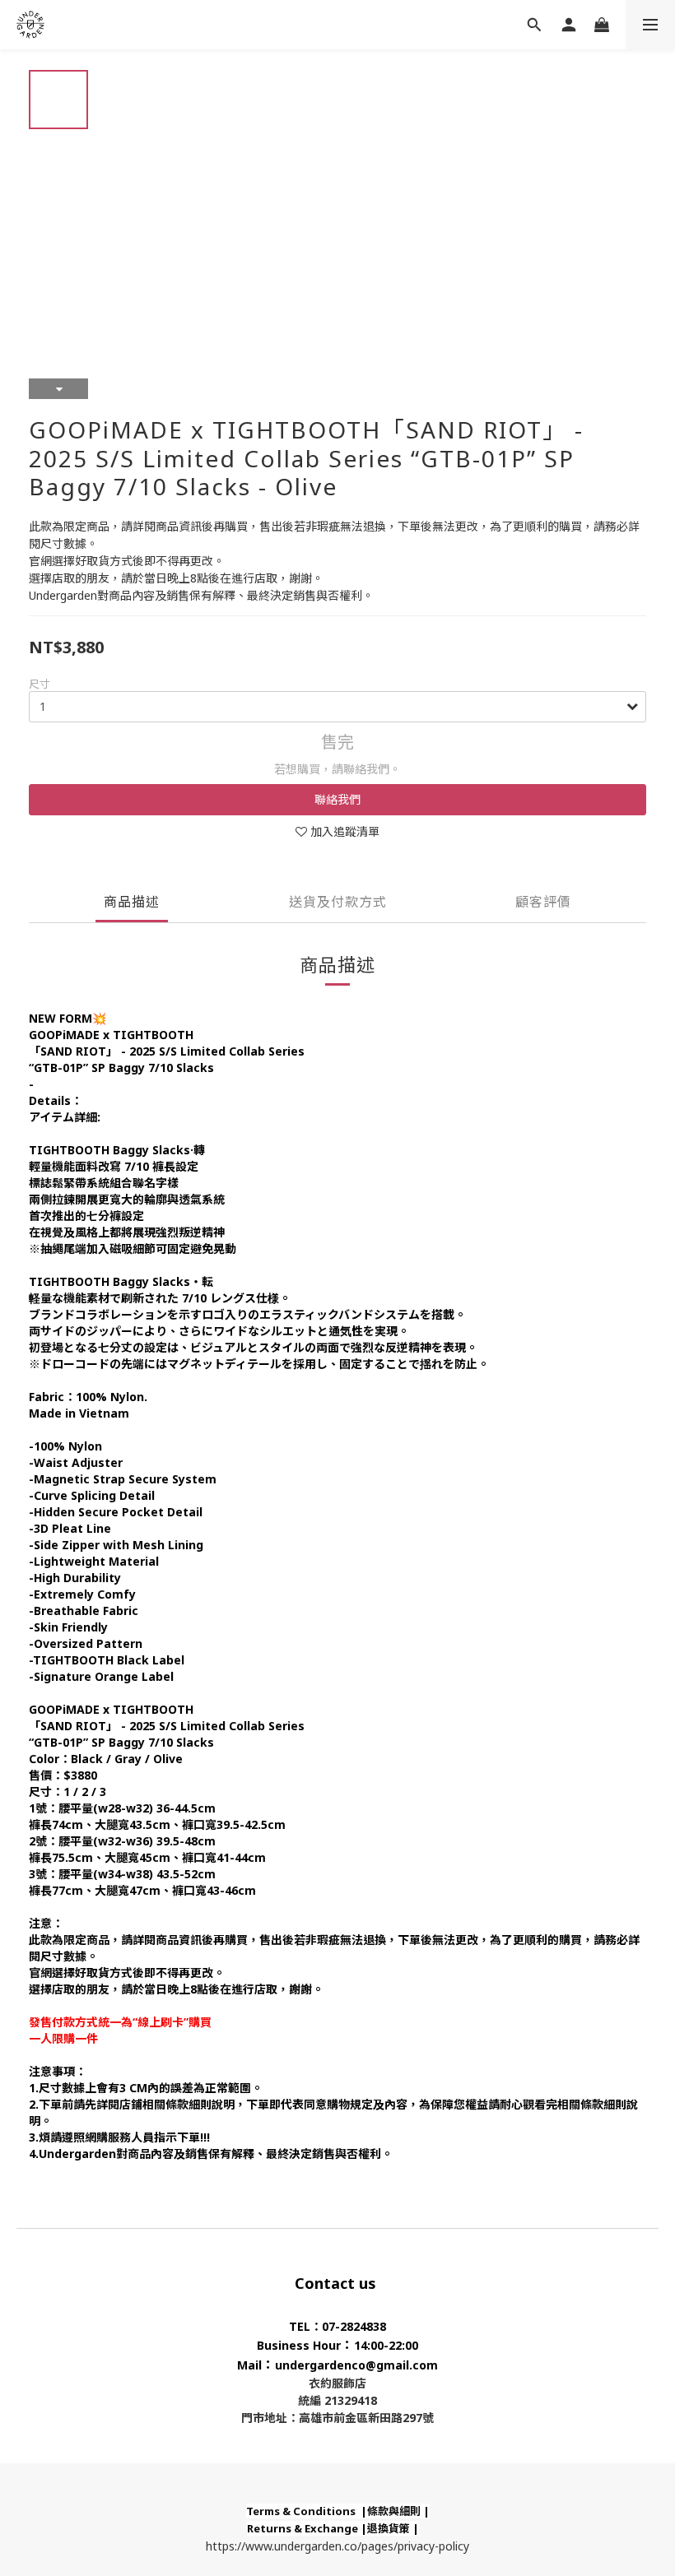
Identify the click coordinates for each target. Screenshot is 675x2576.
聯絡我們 (337, 799)
